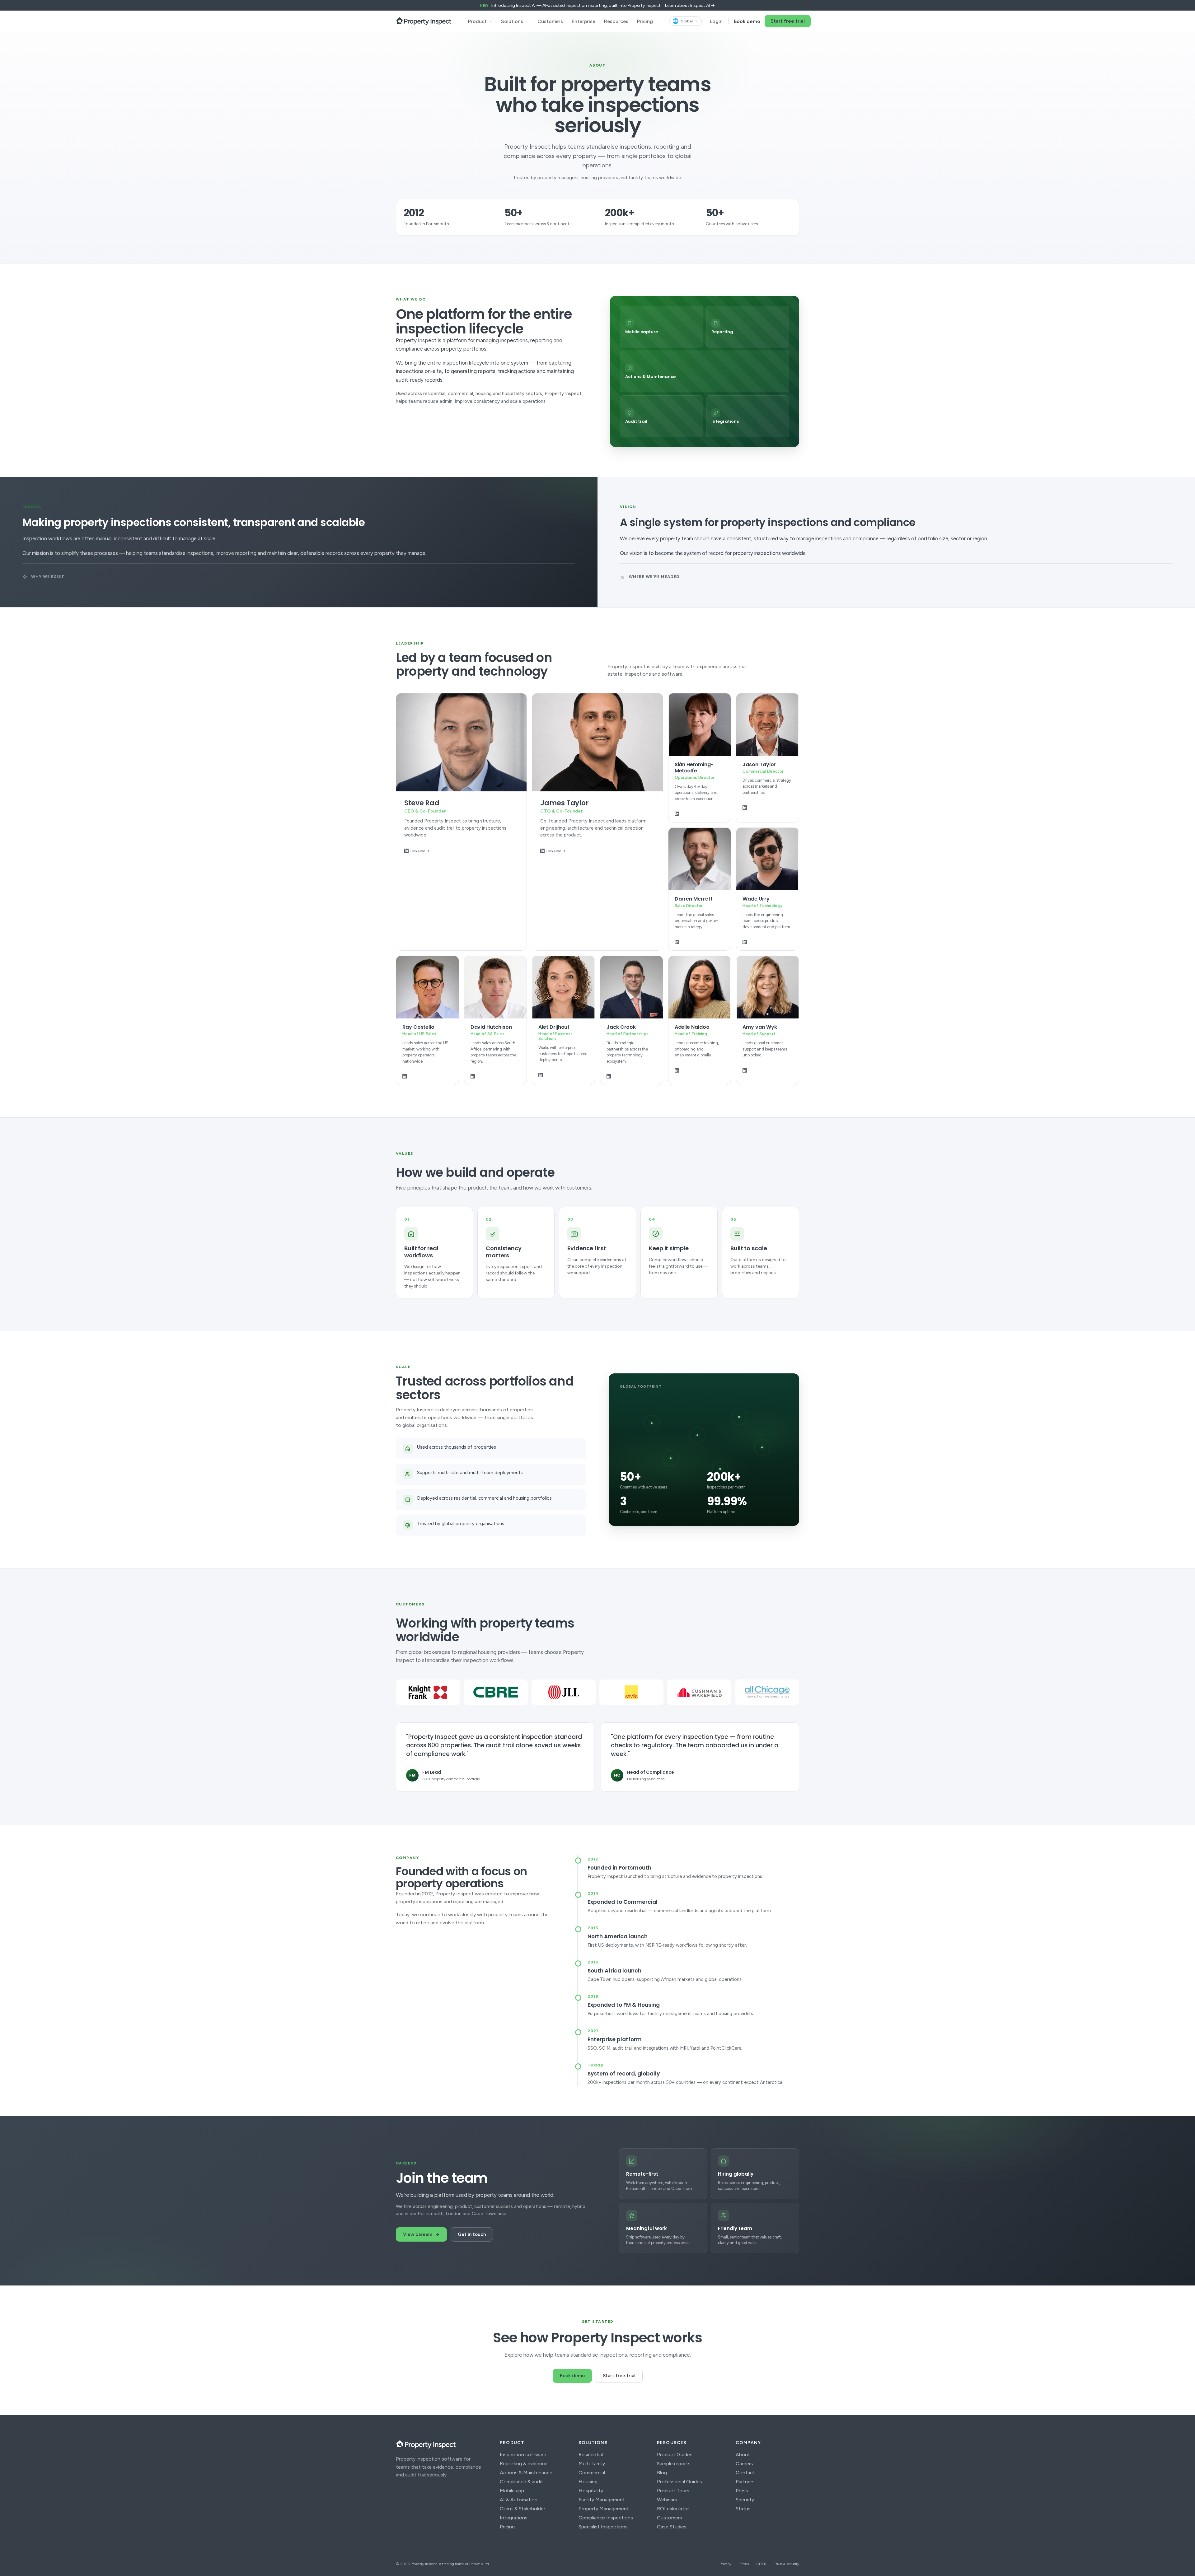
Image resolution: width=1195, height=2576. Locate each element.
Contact (745, 2473)
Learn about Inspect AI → (690, 5)
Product (477, 21)
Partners (745, 2482)
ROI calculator (673, 2509)
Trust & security (787, 2564)
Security (745, 2500)
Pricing (645, 21)
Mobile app (512, 2491)
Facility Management (602, 2500)
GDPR (761, 2564)
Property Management (604, 2509)
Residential (591, 2455)
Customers (550, 21)
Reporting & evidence (524, 2464)
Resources (616, 21)
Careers (744, 2464)
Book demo (747, 21)
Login (716, 21)
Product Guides (675, 2455)
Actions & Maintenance (526, 2473)
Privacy (725, 2564)
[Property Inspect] (424, 21)
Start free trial (788, 21)
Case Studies (672, 2527)
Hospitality (591, 2491)
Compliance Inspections (606, 2518)
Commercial (592, 2473)
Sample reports (674, 2464)
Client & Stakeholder (523, 2509)
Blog (662, 2473)
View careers (418, 2234)
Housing (588, 2482)
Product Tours (673, 2491)
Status (743, 2509)
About (743, 2455)
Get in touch (472, 2234)
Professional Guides (680, 2482)
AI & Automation (519, 2500)
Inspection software (523, 2455)
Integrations (514, 2518)
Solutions (512, 21)
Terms (744, 2564)
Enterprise (583, 21)
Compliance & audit (521, 2482)
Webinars (667, 2500)
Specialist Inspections (603, 2527)
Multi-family (592, 2464)
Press (742, 2491)
